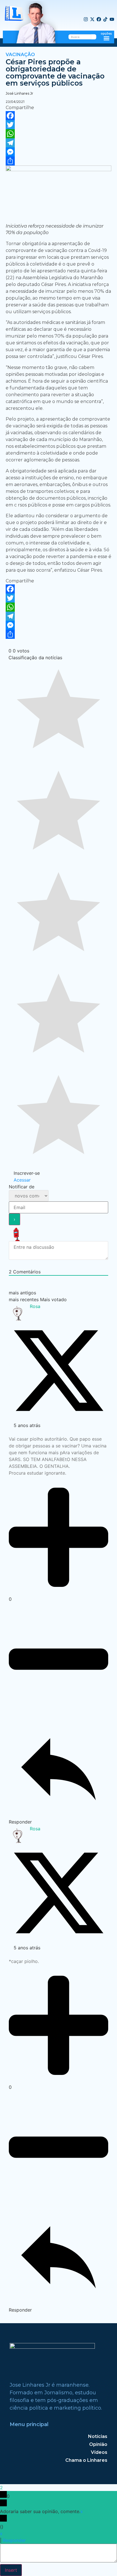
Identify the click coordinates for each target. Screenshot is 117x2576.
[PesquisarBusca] (94, 37)
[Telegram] (58, 143)
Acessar (21, 1180)
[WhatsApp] (58, 134)
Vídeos (99, 2452)
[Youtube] (112, 20)
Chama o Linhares (86, 2460)
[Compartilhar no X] (58, 1419)
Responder (14, 2540)
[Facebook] (99, 20)
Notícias (98, 2436)
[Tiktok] (105, 20)
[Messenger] (58, 152)
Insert (11, 2570)
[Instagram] (86, 20)
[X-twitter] (92, 20)
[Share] (58, 161)
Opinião (98, 2444)
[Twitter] (58, 125)
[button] (106, 38)
